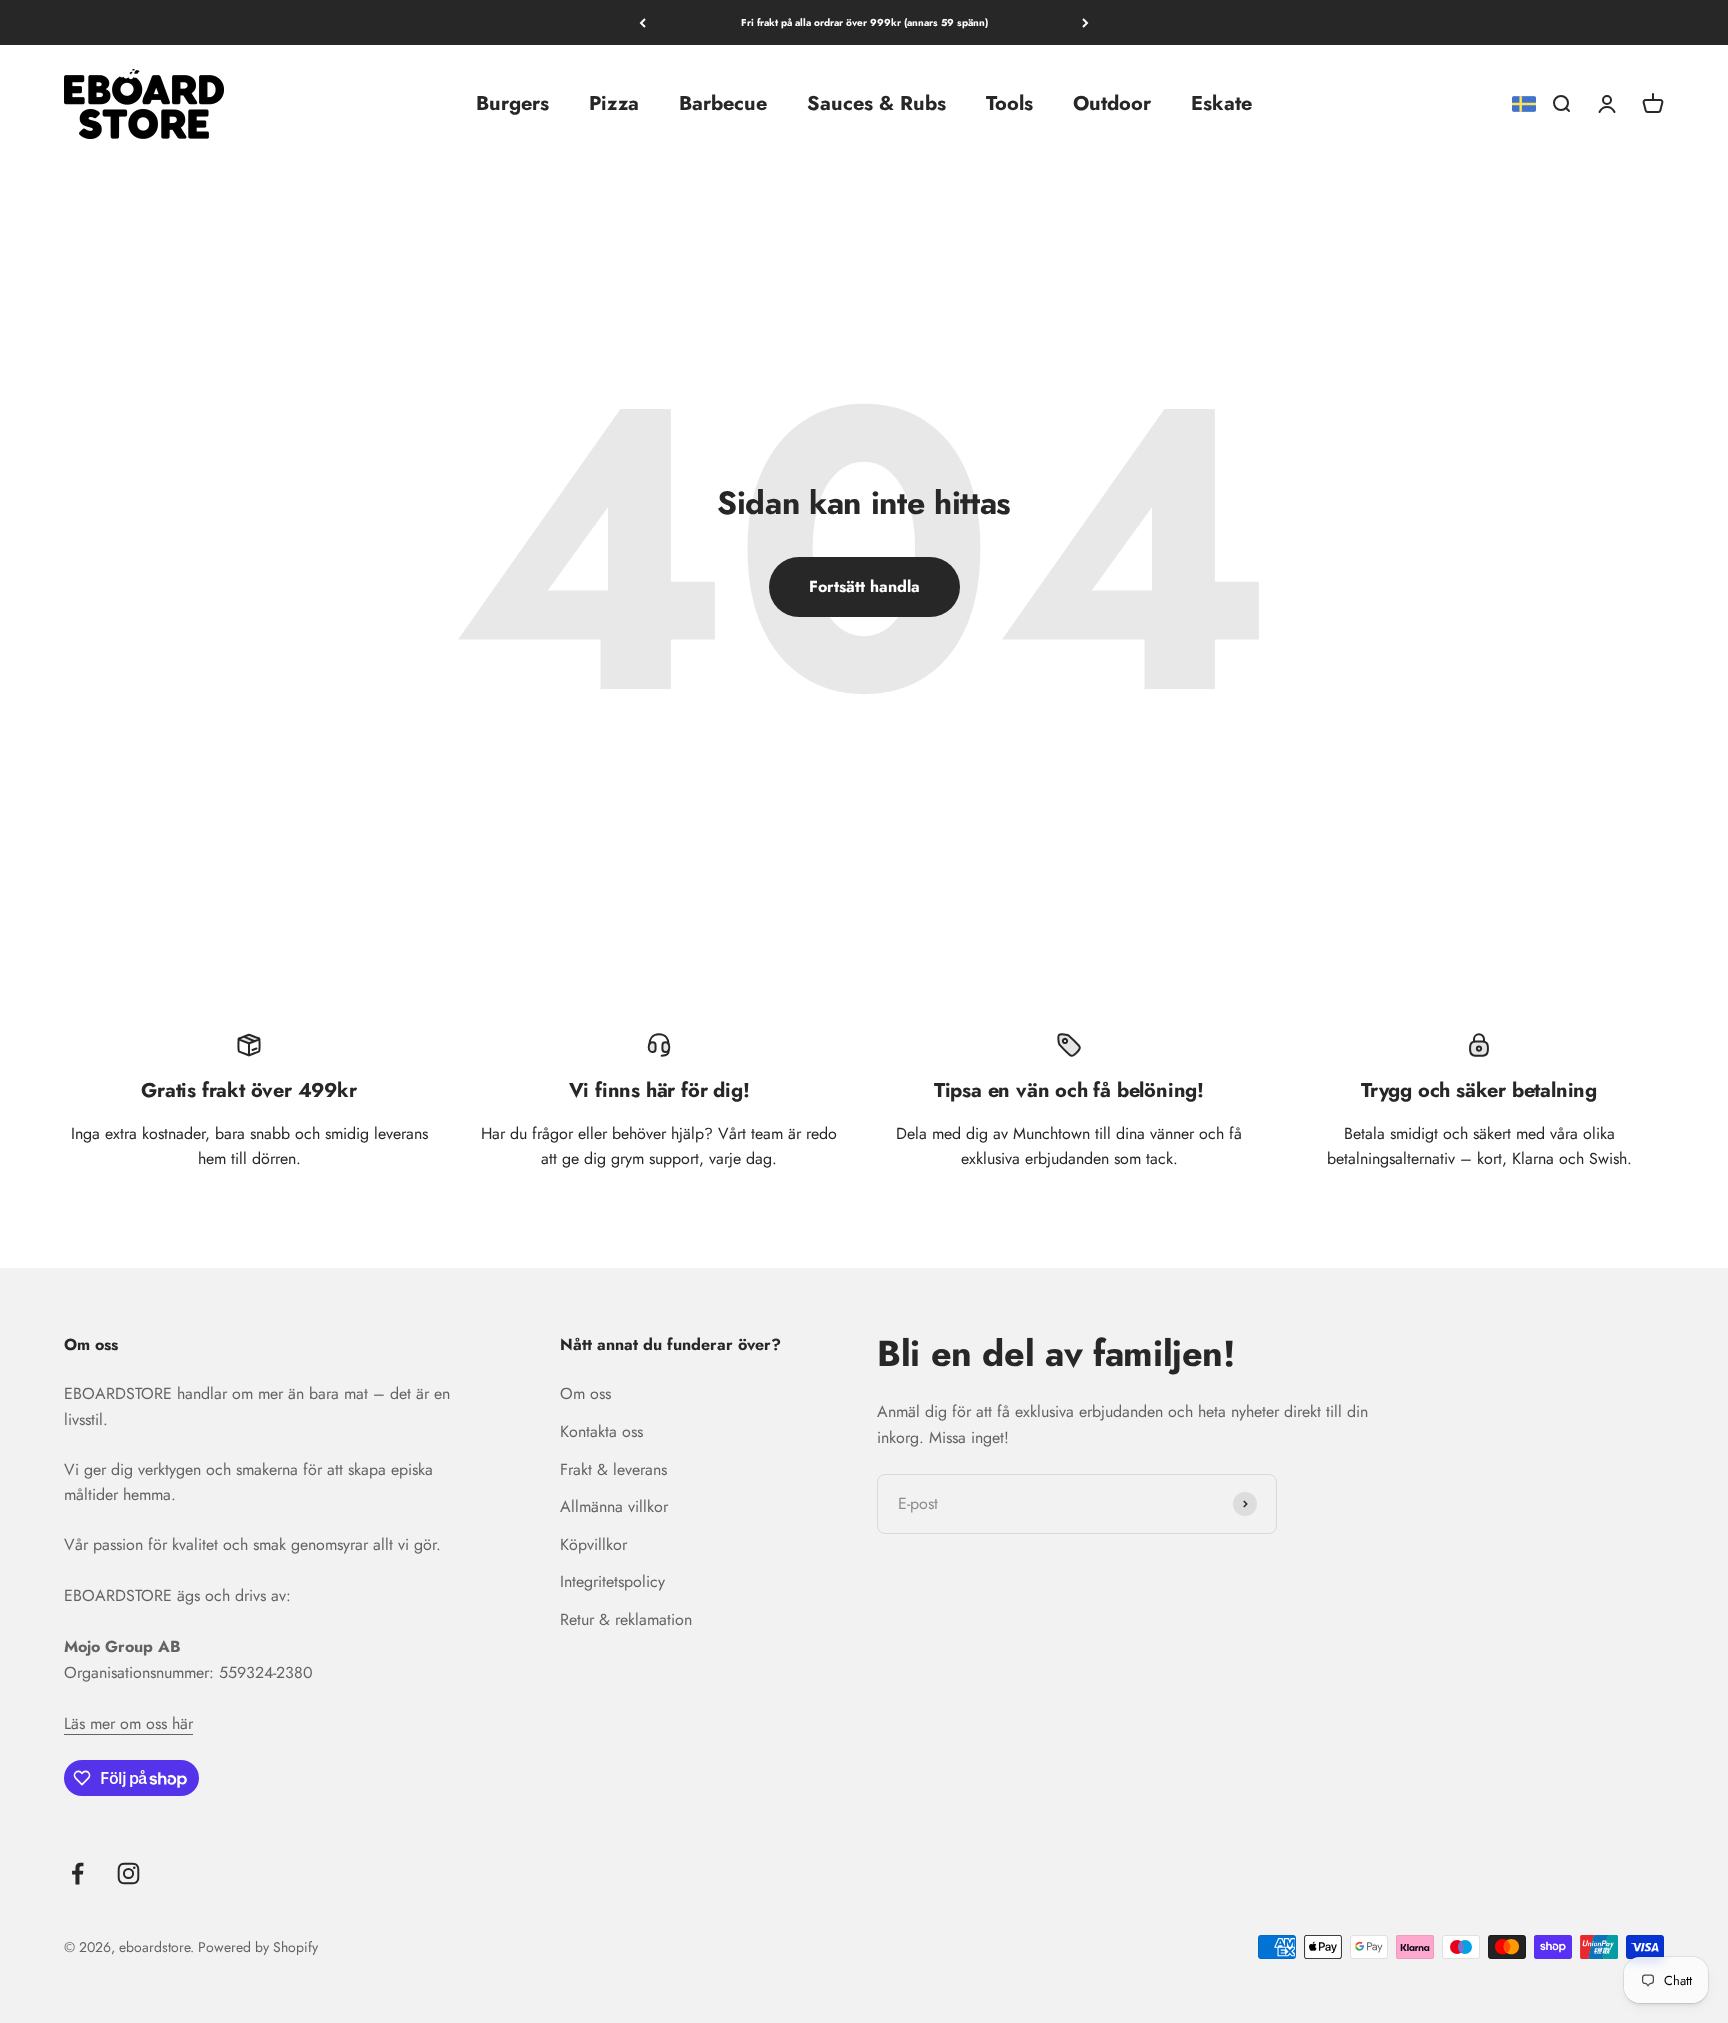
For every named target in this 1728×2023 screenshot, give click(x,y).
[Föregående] (642, 22)
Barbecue (723, 103)
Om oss (585, 1393)
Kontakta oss (601, 1431)
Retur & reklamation (626, 1619)
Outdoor (1112, 103)
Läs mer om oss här (128, 1723)
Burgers (512, 103)
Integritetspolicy (612, 1581)
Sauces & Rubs (876, 103)
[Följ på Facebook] (77, 1873)
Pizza (614, 103)
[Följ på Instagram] (128, 1873)
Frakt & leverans (613, 1469)
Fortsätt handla (864, 586)
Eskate (1221, 103)
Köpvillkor (593, 1544)
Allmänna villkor (614, 1506)
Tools (1009, 103)
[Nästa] (1085, 22)
